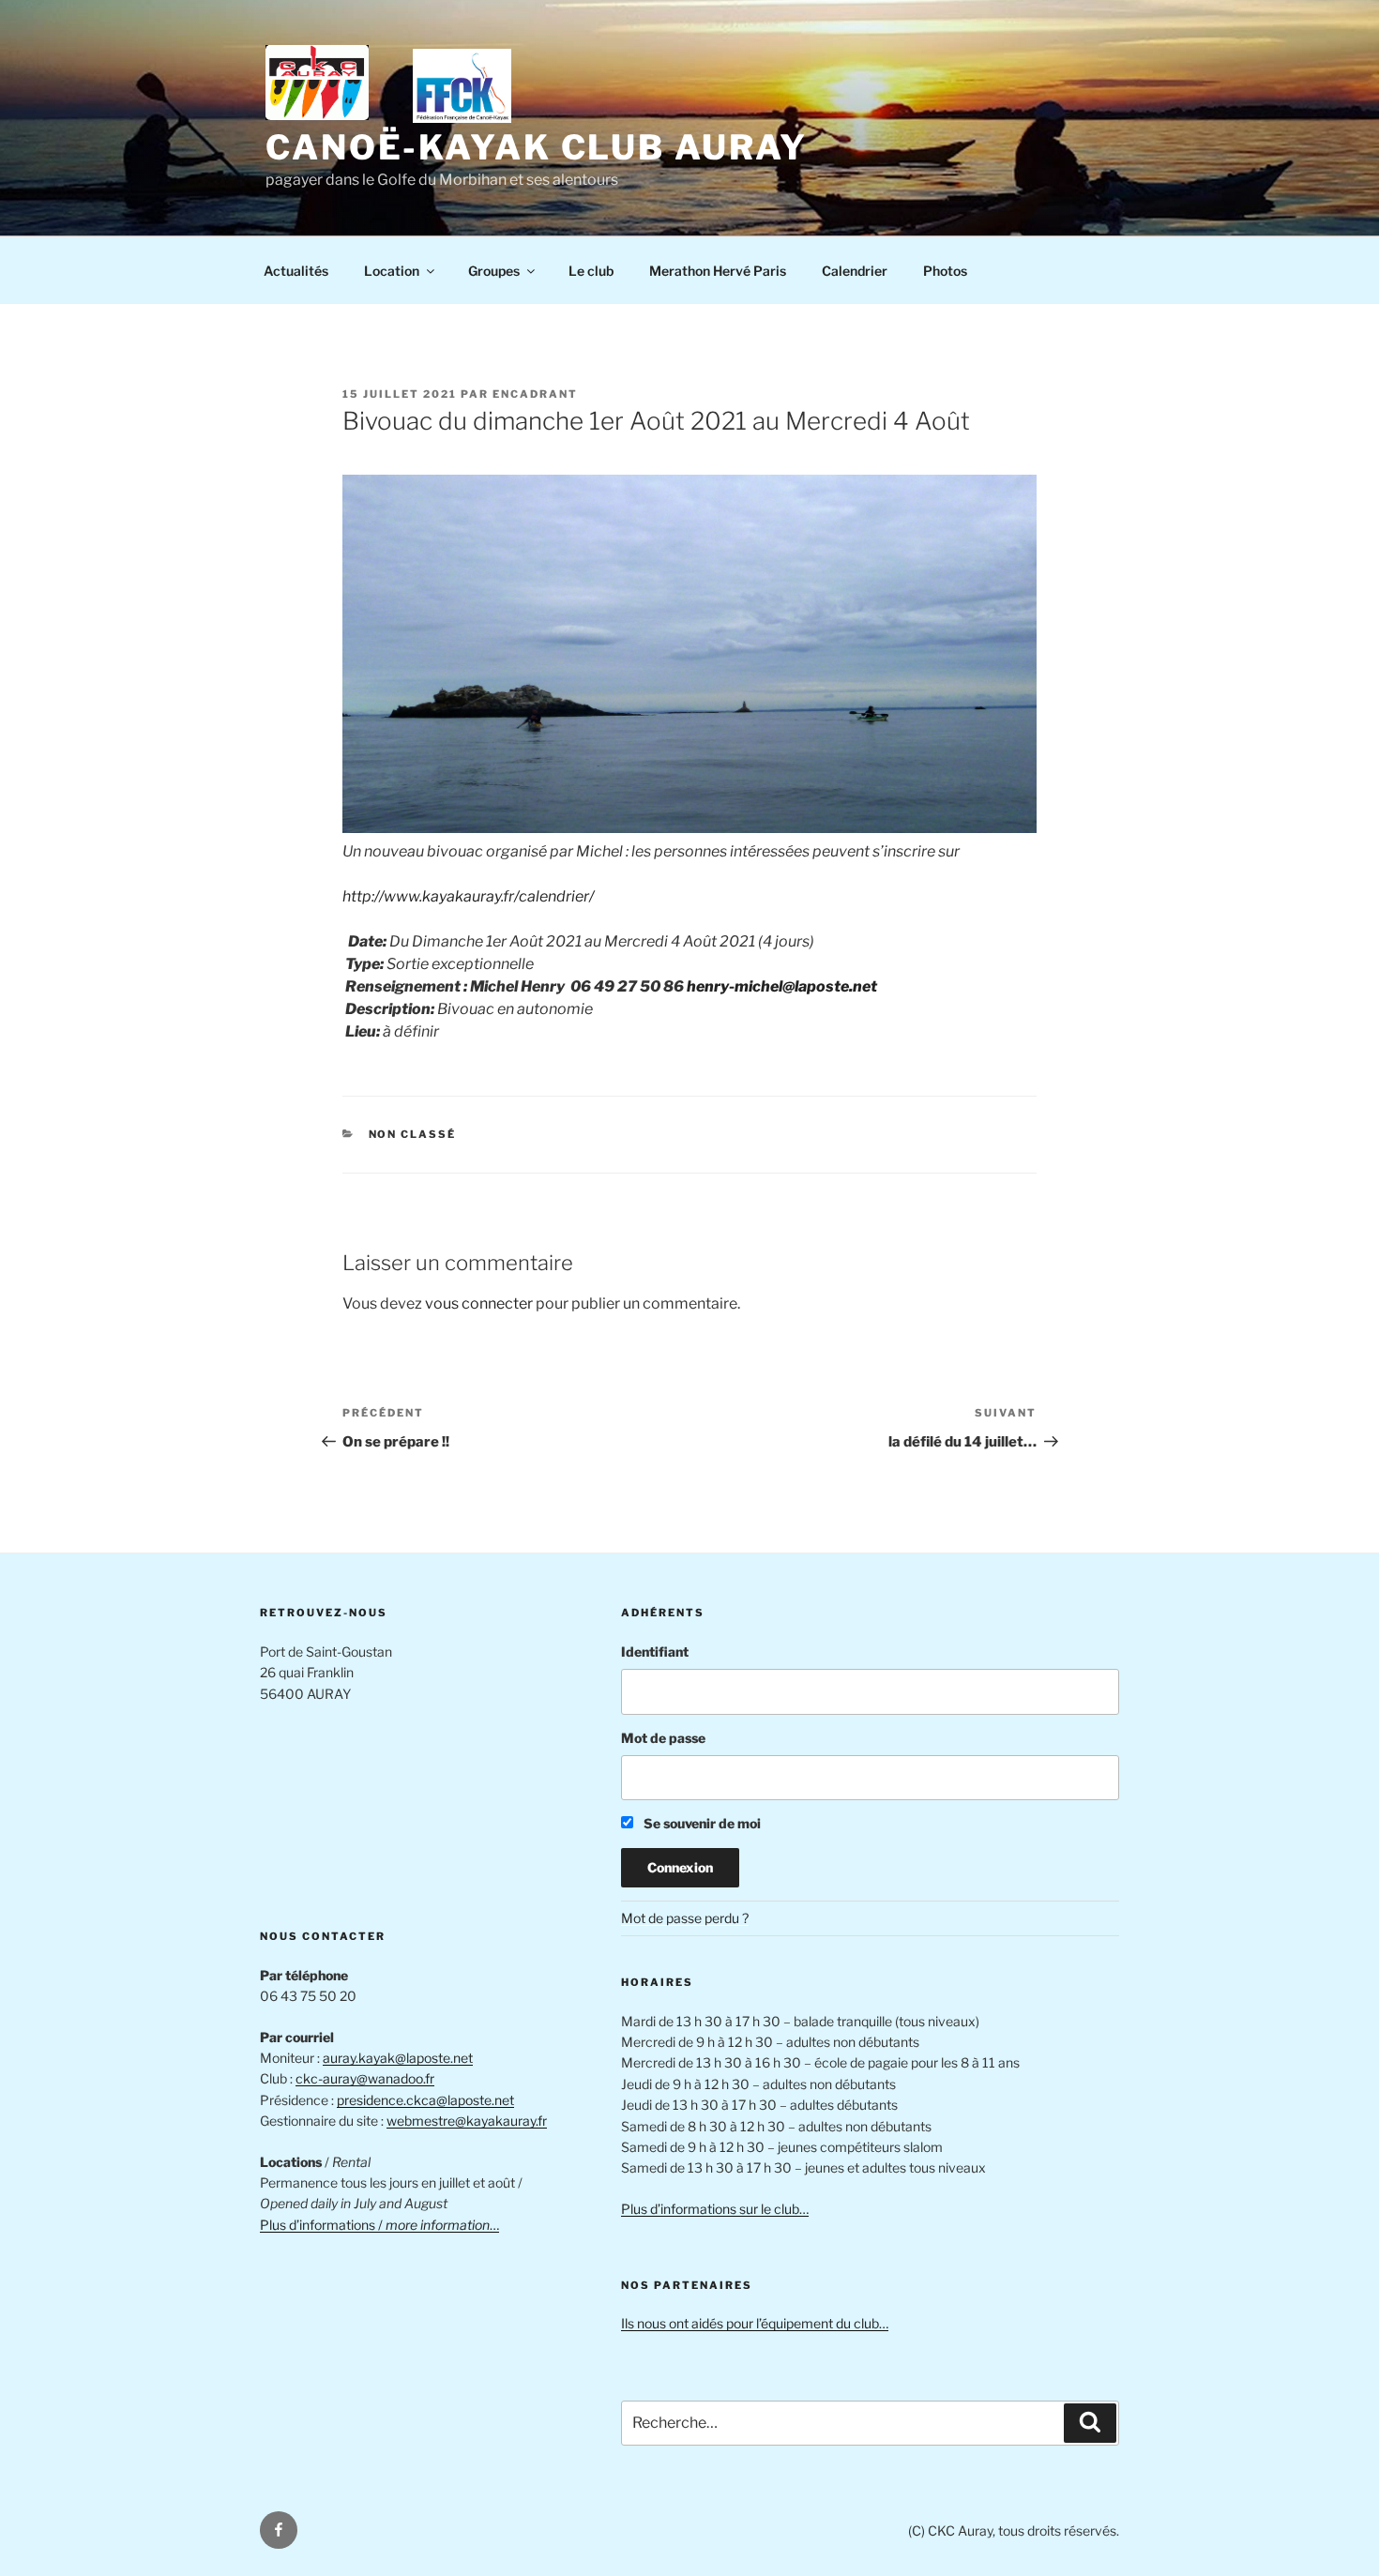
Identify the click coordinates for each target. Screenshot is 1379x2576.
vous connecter (479, 1303)
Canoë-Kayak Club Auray (537, 147)
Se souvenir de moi (701, 1823)
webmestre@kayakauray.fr (467, 2121)
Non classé (413, 1134)
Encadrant (535, 394)
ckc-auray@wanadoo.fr (365, 2078)
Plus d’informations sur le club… (715, 2209)
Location (392, 271)
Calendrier (855, 271)
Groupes (494, 271)
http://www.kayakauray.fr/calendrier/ (468, 896)
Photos (945, 271)
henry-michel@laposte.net (782, 986)
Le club (591, 271)
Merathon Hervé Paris (718, 271)
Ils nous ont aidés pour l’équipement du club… (755, 2323)
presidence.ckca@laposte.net (425, 2100)
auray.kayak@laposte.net (398, 2058)
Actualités (296, 271)
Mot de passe (663, 1738)
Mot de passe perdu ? (685, 1918)
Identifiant (655, 1652)
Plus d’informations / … (379, 2225)
